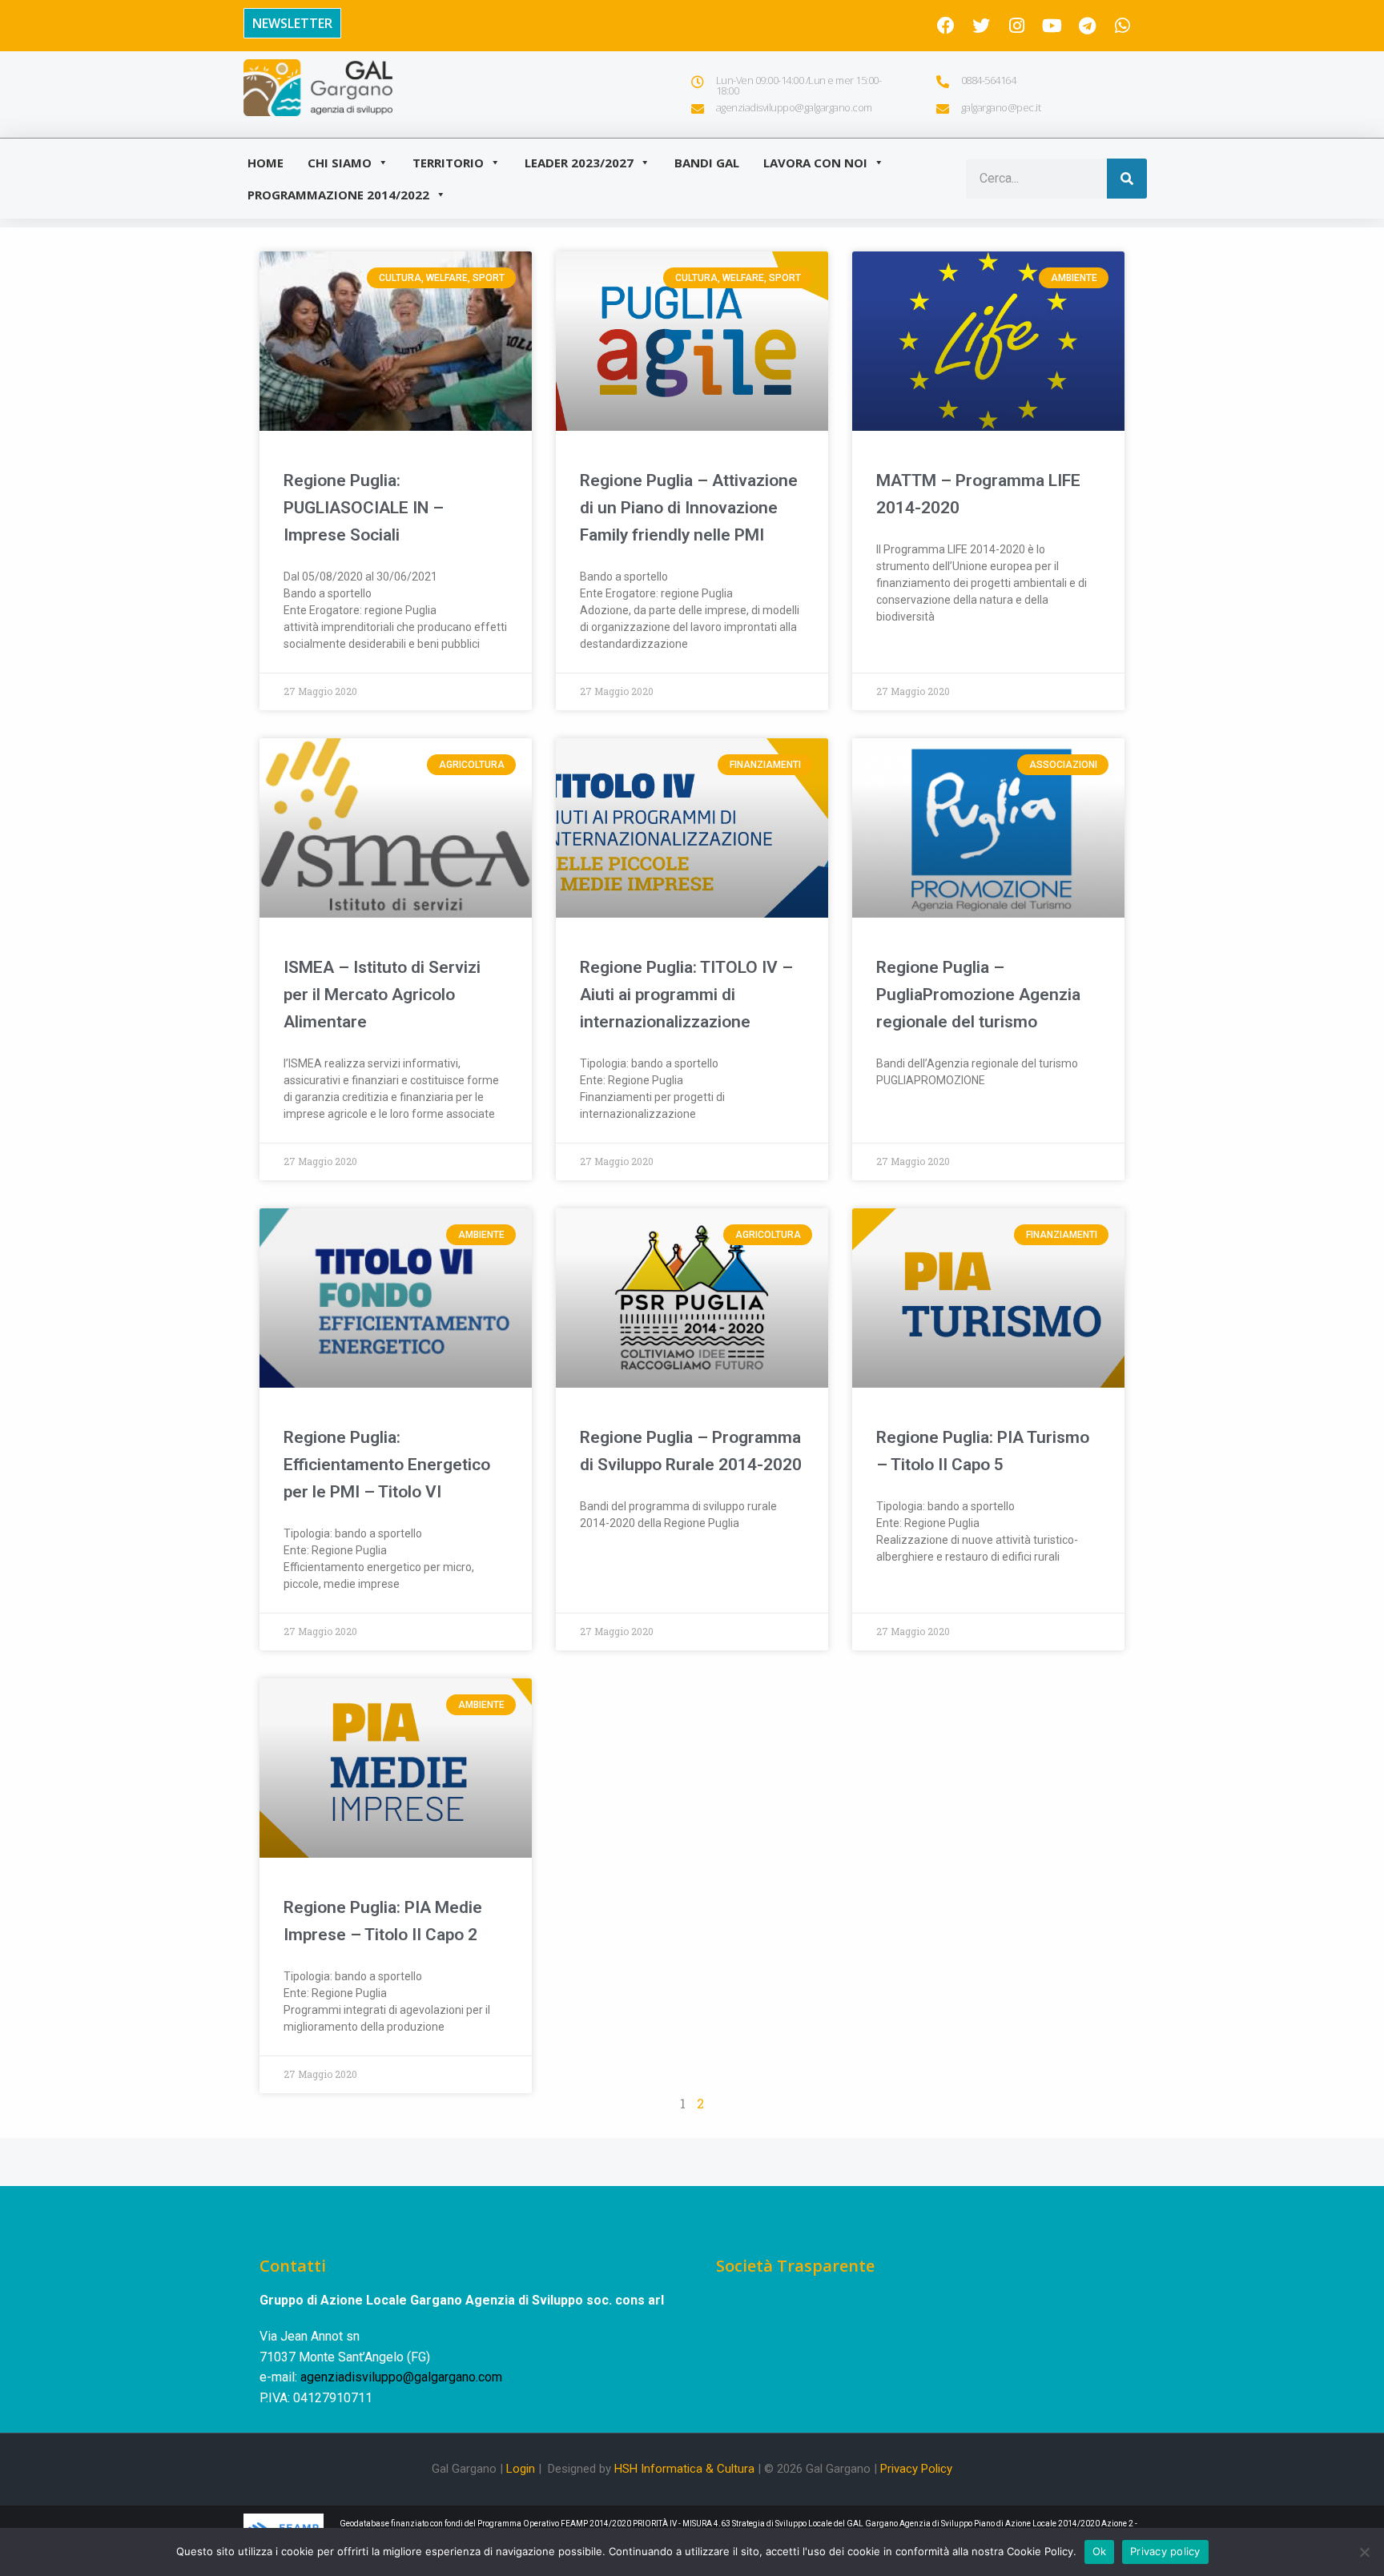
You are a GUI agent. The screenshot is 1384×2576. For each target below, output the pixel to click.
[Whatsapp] (1122, 26)
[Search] (1127, 179)
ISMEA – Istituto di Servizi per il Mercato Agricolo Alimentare (382, 995)
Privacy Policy (916, 2469)
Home (266, 163)
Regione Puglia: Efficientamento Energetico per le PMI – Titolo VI (387, 1465)
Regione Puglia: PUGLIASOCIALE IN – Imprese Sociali (364, 508)
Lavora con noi (815, 163)
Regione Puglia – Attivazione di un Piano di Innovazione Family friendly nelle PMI (689, 508)
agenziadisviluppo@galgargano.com (401, 2377)
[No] (1364, 2552)
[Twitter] (981, 26)
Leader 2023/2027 (579, 163)
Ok (1100, 2551)
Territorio (448, 163)
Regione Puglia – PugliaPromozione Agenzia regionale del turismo (978, 995)
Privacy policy (1165, 2551)
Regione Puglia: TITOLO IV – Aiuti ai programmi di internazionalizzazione (686, 995)
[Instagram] (1016, 26)
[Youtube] (1052, 26)
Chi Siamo (340, 163)
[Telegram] (1087, 26)
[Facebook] (946, 26)
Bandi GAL (707, 163)
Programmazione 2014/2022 (338, 195)
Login (521, 2469)
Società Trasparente (795, 2266)
